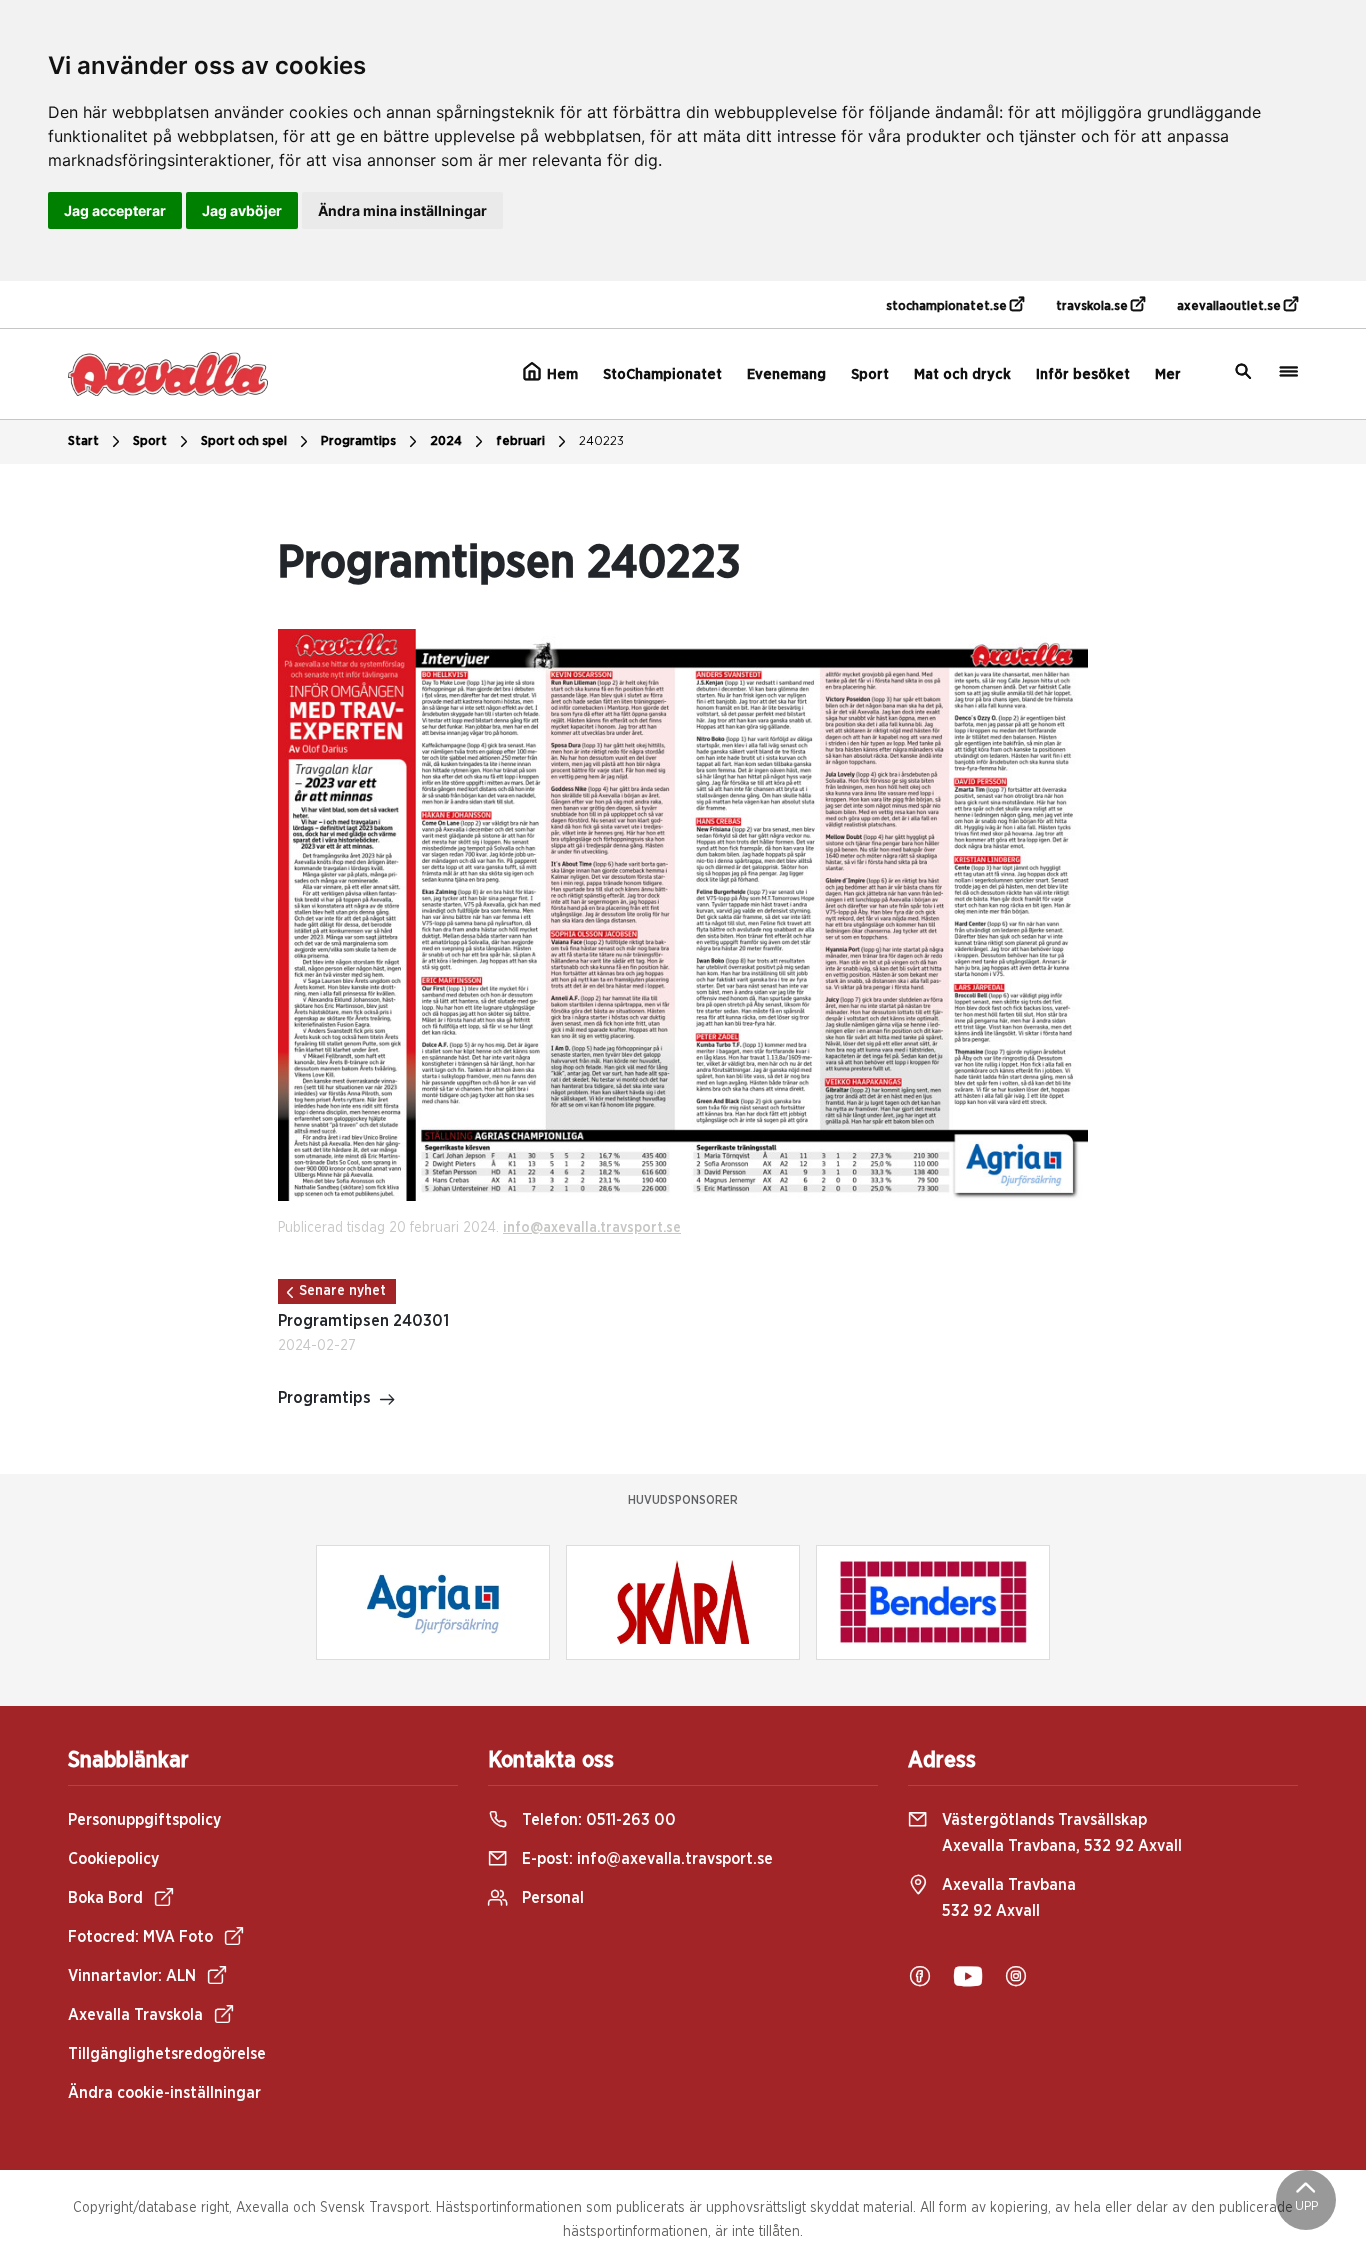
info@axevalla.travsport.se (592, 1228)
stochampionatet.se (948, 306)
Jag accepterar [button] (115, 210)
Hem (560, 374)
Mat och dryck (962, 374)
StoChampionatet (662, 374)
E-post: (645, 1859)
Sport (870, 374)
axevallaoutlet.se (1230, 306)
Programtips (358, 441)
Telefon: (597, 1820)
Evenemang (786, 374)
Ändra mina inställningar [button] (402, 210)
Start (83, 441)
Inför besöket (1083, 374)
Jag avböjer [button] (242, 210)
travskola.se (1093, 306)
